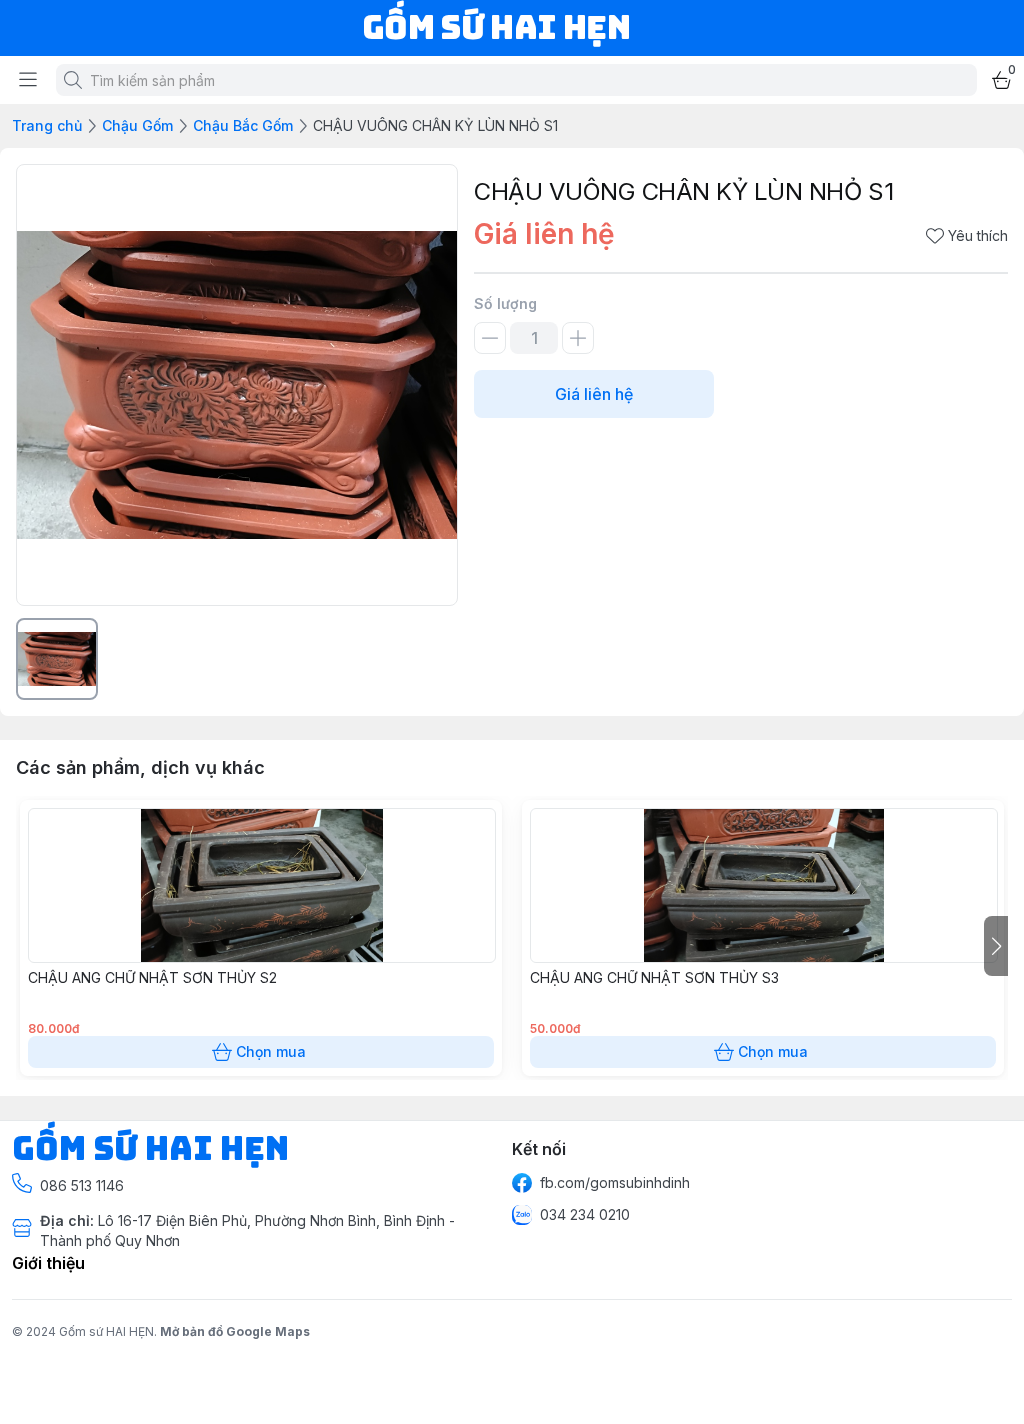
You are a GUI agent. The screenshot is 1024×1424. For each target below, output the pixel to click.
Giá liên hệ (594, 394)
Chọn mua (271, 1051)
